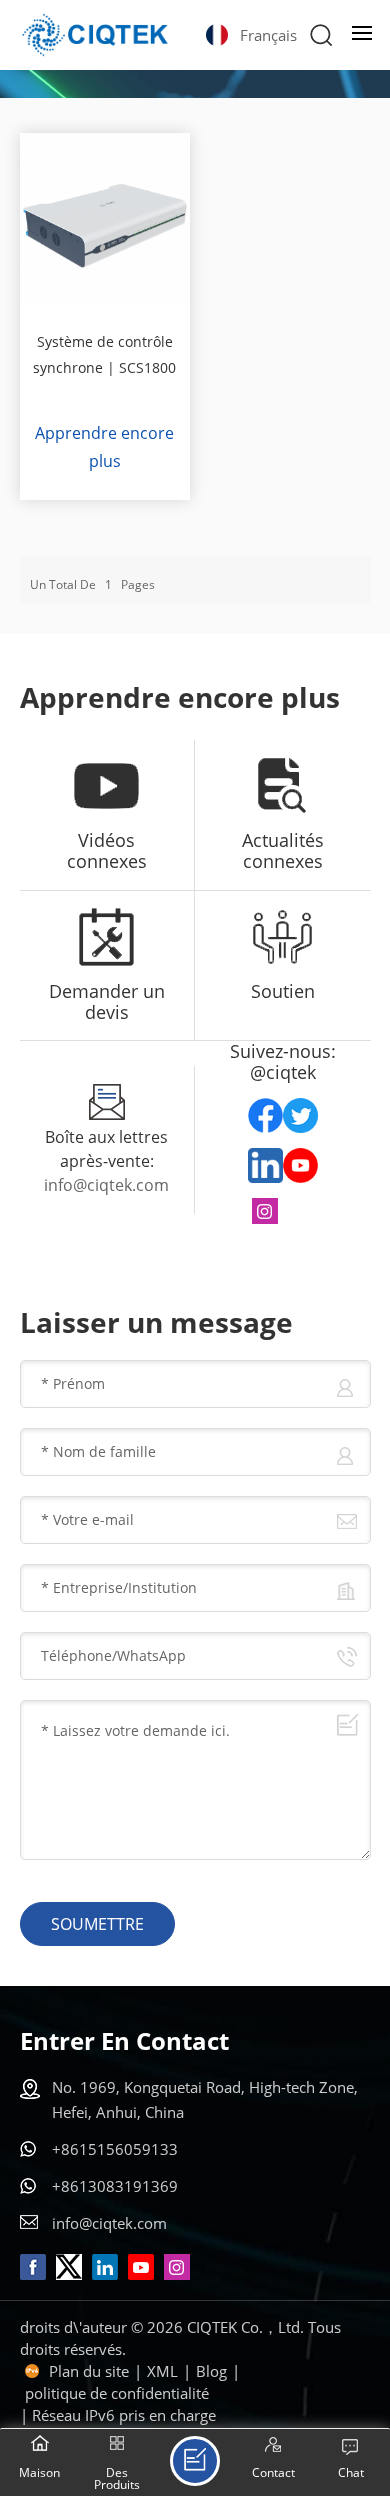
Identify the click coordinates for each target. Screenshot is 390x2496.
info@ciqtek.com (106, 1185)
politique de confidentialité (117, 2393)
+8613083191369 (115, 2186)
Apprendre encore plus (104, 447)
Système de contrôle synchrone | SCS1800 (104, 354)
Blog (211, 2371)
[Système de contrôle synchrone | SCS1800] (105, 218)
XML (162, 2371)
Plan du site (89, 2371)
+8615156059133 (115, 2149)
